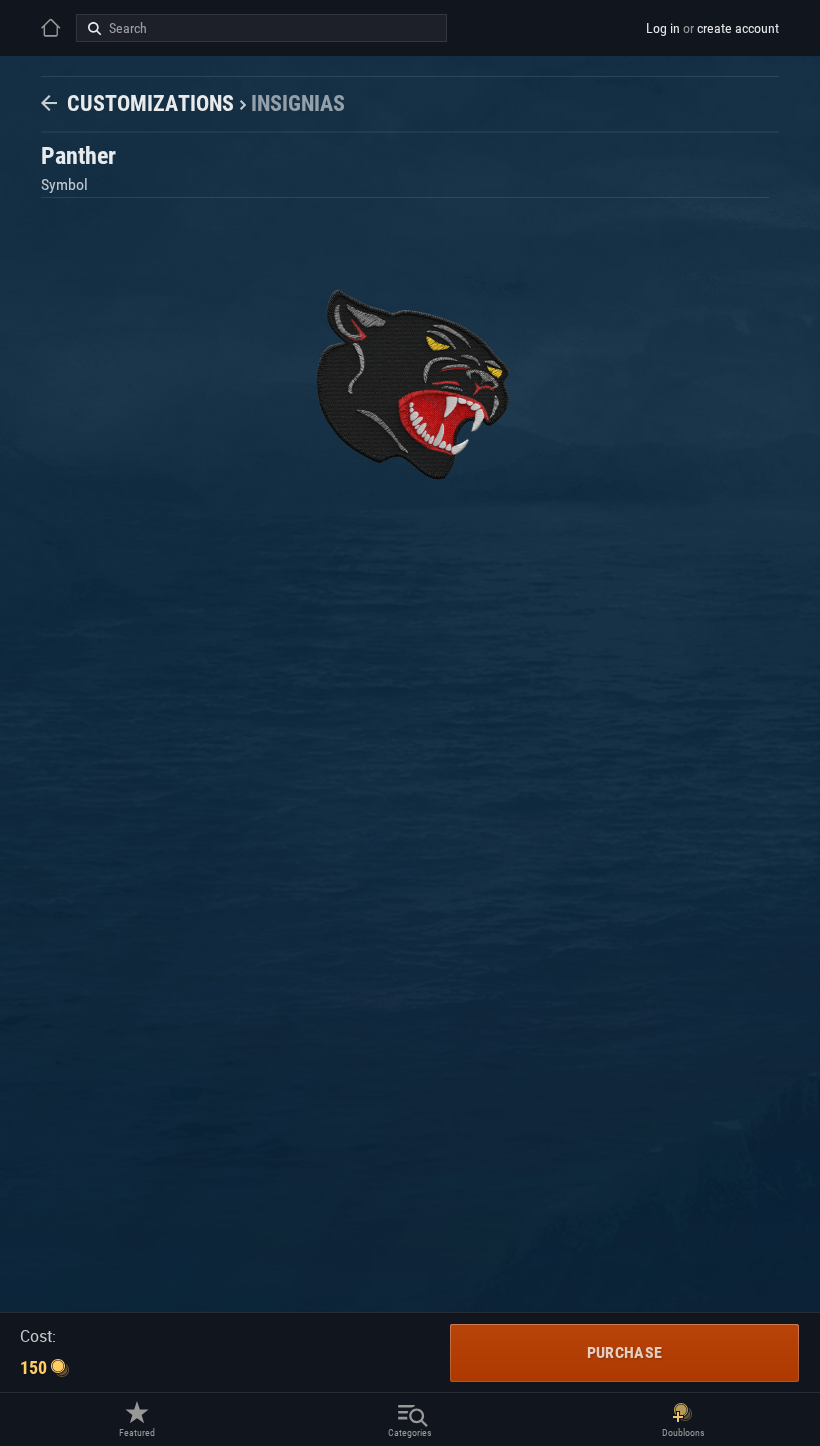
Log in (663, 28)
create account (738, 28)
